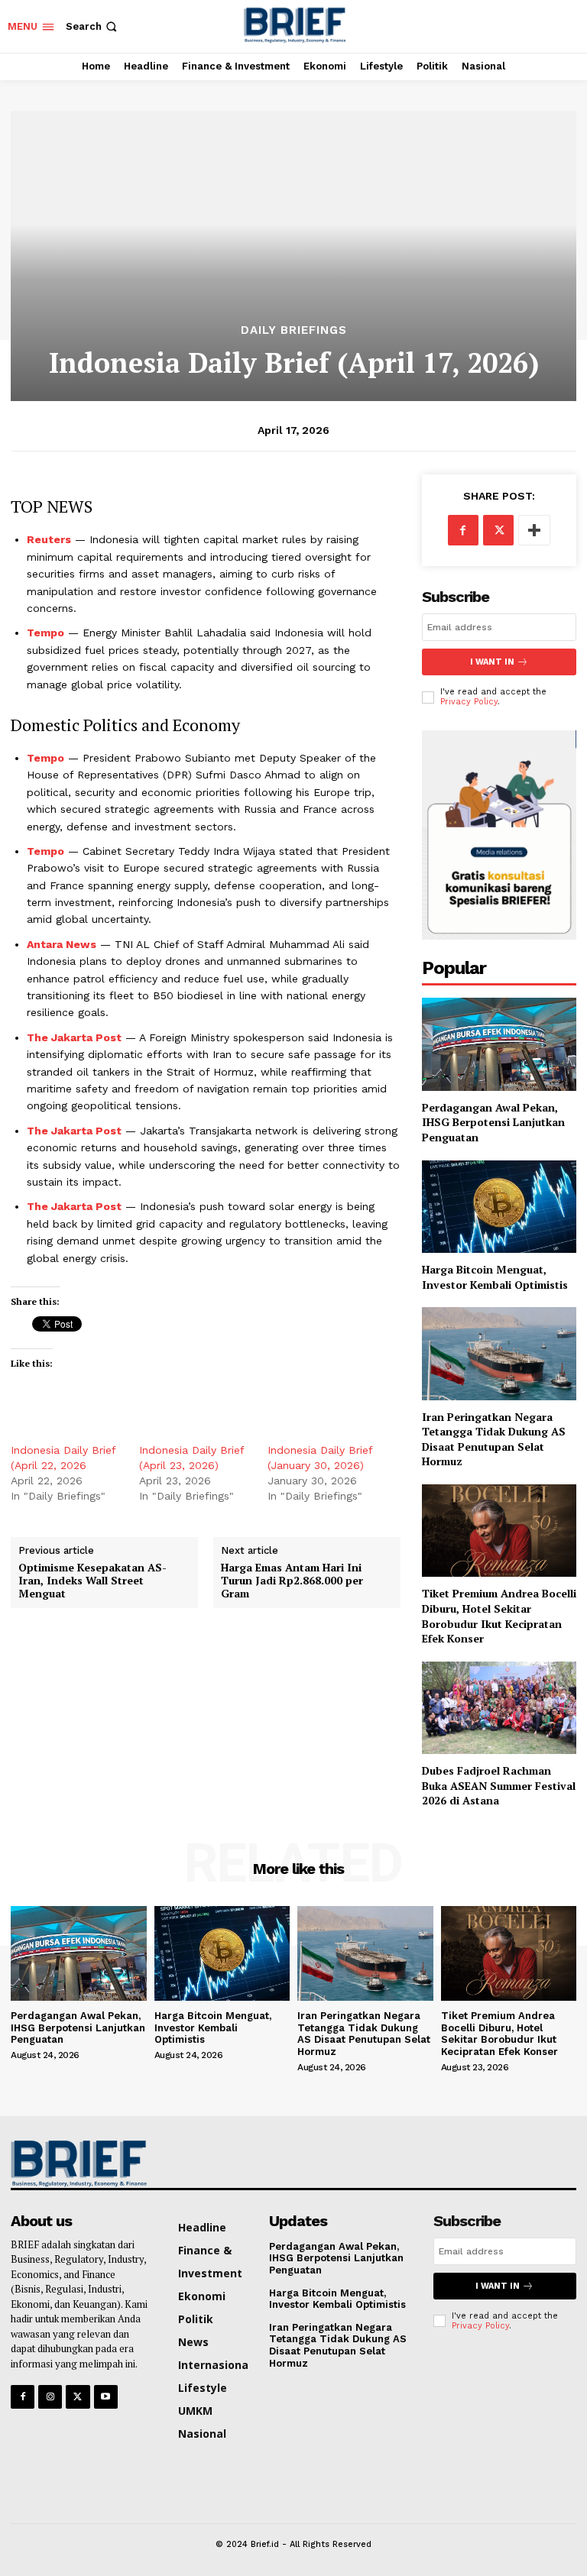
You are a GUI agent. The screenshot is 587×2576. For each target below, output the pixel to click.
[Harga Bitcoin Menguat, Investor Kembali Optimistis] (499, 1207)
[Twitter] (498, 530)
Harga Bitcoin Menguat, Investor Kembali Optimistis (498, 1277)
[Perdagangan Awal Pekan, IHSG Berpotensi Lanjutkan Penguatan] (499, 1044)
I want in (492, 662)
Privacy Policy (469, 702)
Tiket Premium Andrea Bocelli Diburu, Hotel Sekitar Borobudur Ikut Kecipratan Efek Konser (499, 1616)
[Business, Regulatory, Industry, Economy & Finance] (76, 2163)
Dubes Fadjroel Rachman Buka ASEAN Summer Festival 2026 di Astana (499, 1785)
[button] (93, 26)
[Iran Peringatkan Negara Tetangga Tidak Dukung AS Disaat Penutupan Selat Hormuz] (499, 1353)
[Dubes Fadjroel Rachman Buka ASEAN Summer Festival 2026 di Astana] (499, 1708)
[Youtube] (106, 2397)
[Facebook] (463, 530)
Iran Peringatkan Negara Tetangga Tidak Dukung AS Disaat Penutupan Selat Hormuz (494, 1439)
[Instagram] (50, 2397)
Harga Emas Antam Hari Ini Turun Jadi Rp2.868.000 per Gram (292, 1581)
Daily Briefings (294, 330)
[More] (534, 530)
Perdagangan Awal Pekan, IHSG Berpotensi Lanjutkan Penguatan (493, 1122)
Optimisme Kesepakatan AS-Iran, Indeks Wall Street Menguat (92, 1581)
